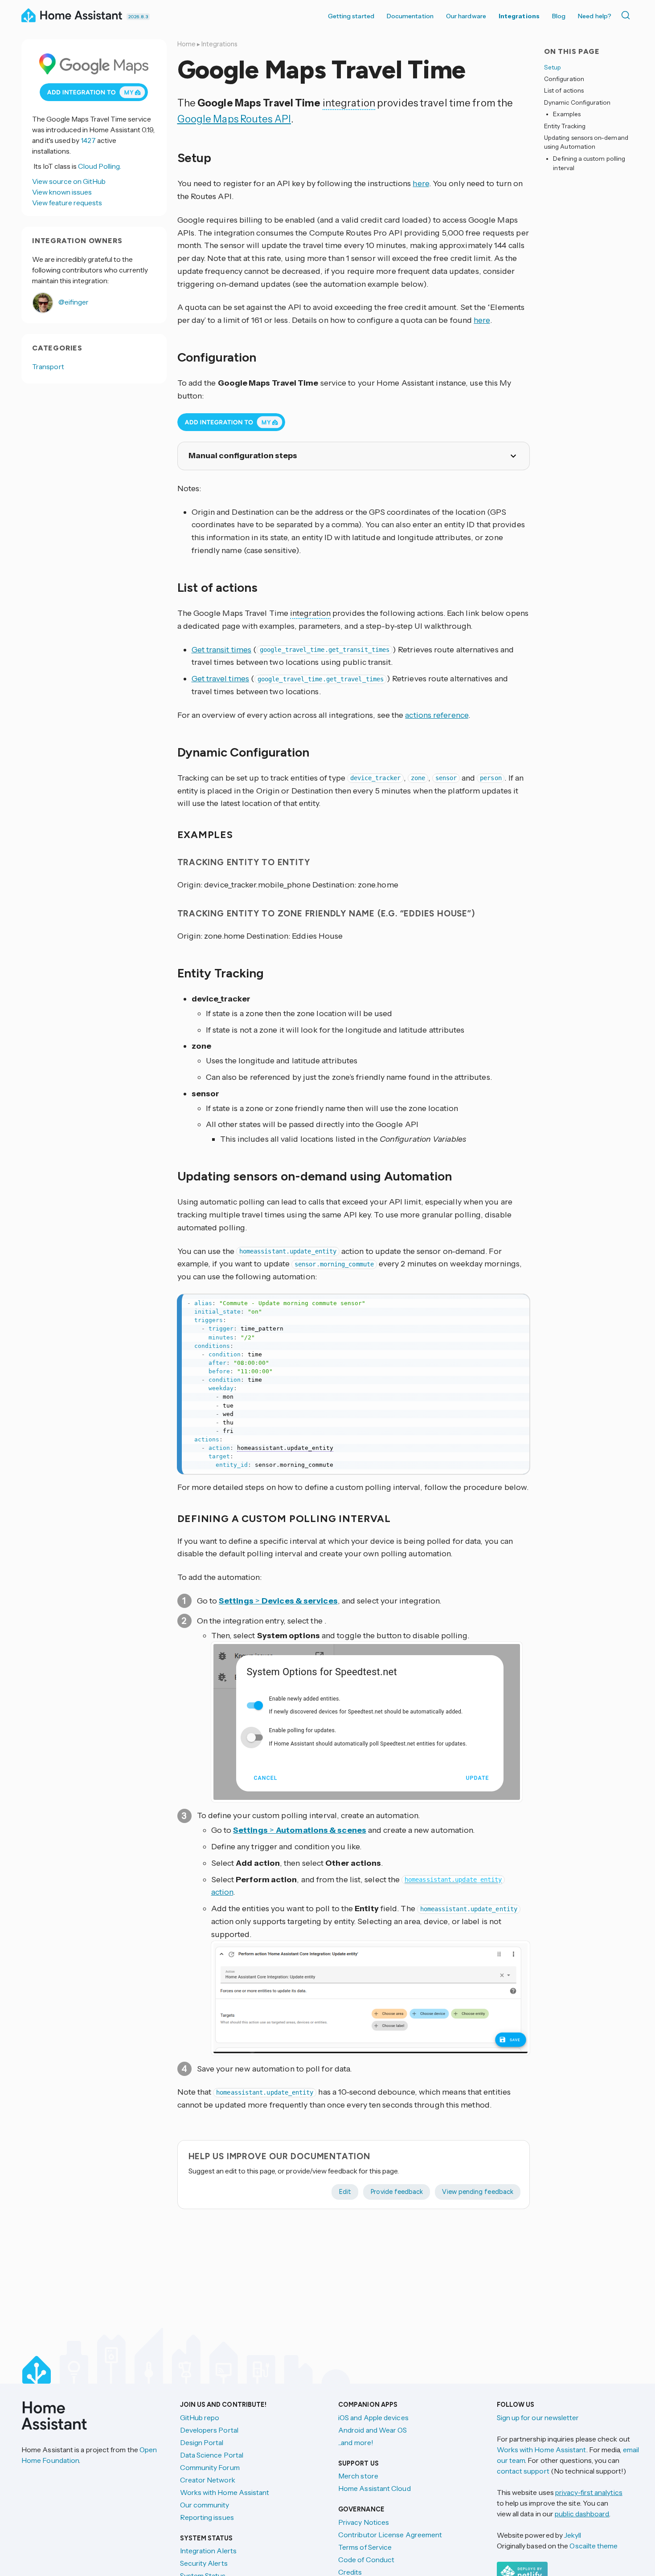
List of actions (564, 91)
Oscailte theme (594, 2546)
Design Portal (202, 2442)
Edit (345, 2192)
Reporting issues (207, 2517)
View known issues (62, 192)
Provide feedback (397, 2192)
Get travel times (220, 679)
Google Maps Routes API (234, 119)
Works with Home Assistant (225, 2492)
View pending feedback (478, 2192)
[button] (367, 1722)
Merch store (358, 2476)
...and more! (356, 2442)
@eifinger (73, 302)
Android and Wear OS (373, 2430)
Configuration (564, 79)
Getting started (351, 16)
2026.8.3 (138, 17)
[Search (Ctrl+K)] (627, 15)
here (421, 183)
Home (186, 44)
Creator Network (208, 2480)
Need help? (595, 16)
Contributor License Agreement (390, 2535)
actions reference (437, 715)
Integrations (519, 16)
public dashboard (582, 2514)
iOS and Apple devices (373, 2417)
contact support (523, 2471)
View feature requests (67, 203)
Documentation (410, 16)
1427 (88, 140)
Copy (517, 1303)
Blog (559, 16)
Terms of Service (365, 2547)
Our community (205, 2505)
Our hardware (466, 16)
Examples (567, 114)
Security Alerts (204, 2563)
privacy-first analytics (589, 2492)
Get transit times (222, 650)
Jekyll (573, 2535)
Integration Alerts (208, 2551)
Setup (553, 67)
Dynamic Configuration (577, 102)
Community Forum (210, 2467)
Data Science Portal (212, 2455)
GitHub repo (200, 2417)
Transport (48, 366)
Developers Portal (209, 2430)
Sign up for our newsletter (538, 2417)
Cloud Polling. (100, 166)
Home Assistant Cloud (375, 2488)
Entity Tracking (565, 126)
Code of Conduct (366, 2560)
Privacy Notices (364, 2522)
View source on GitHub (69, 181)
